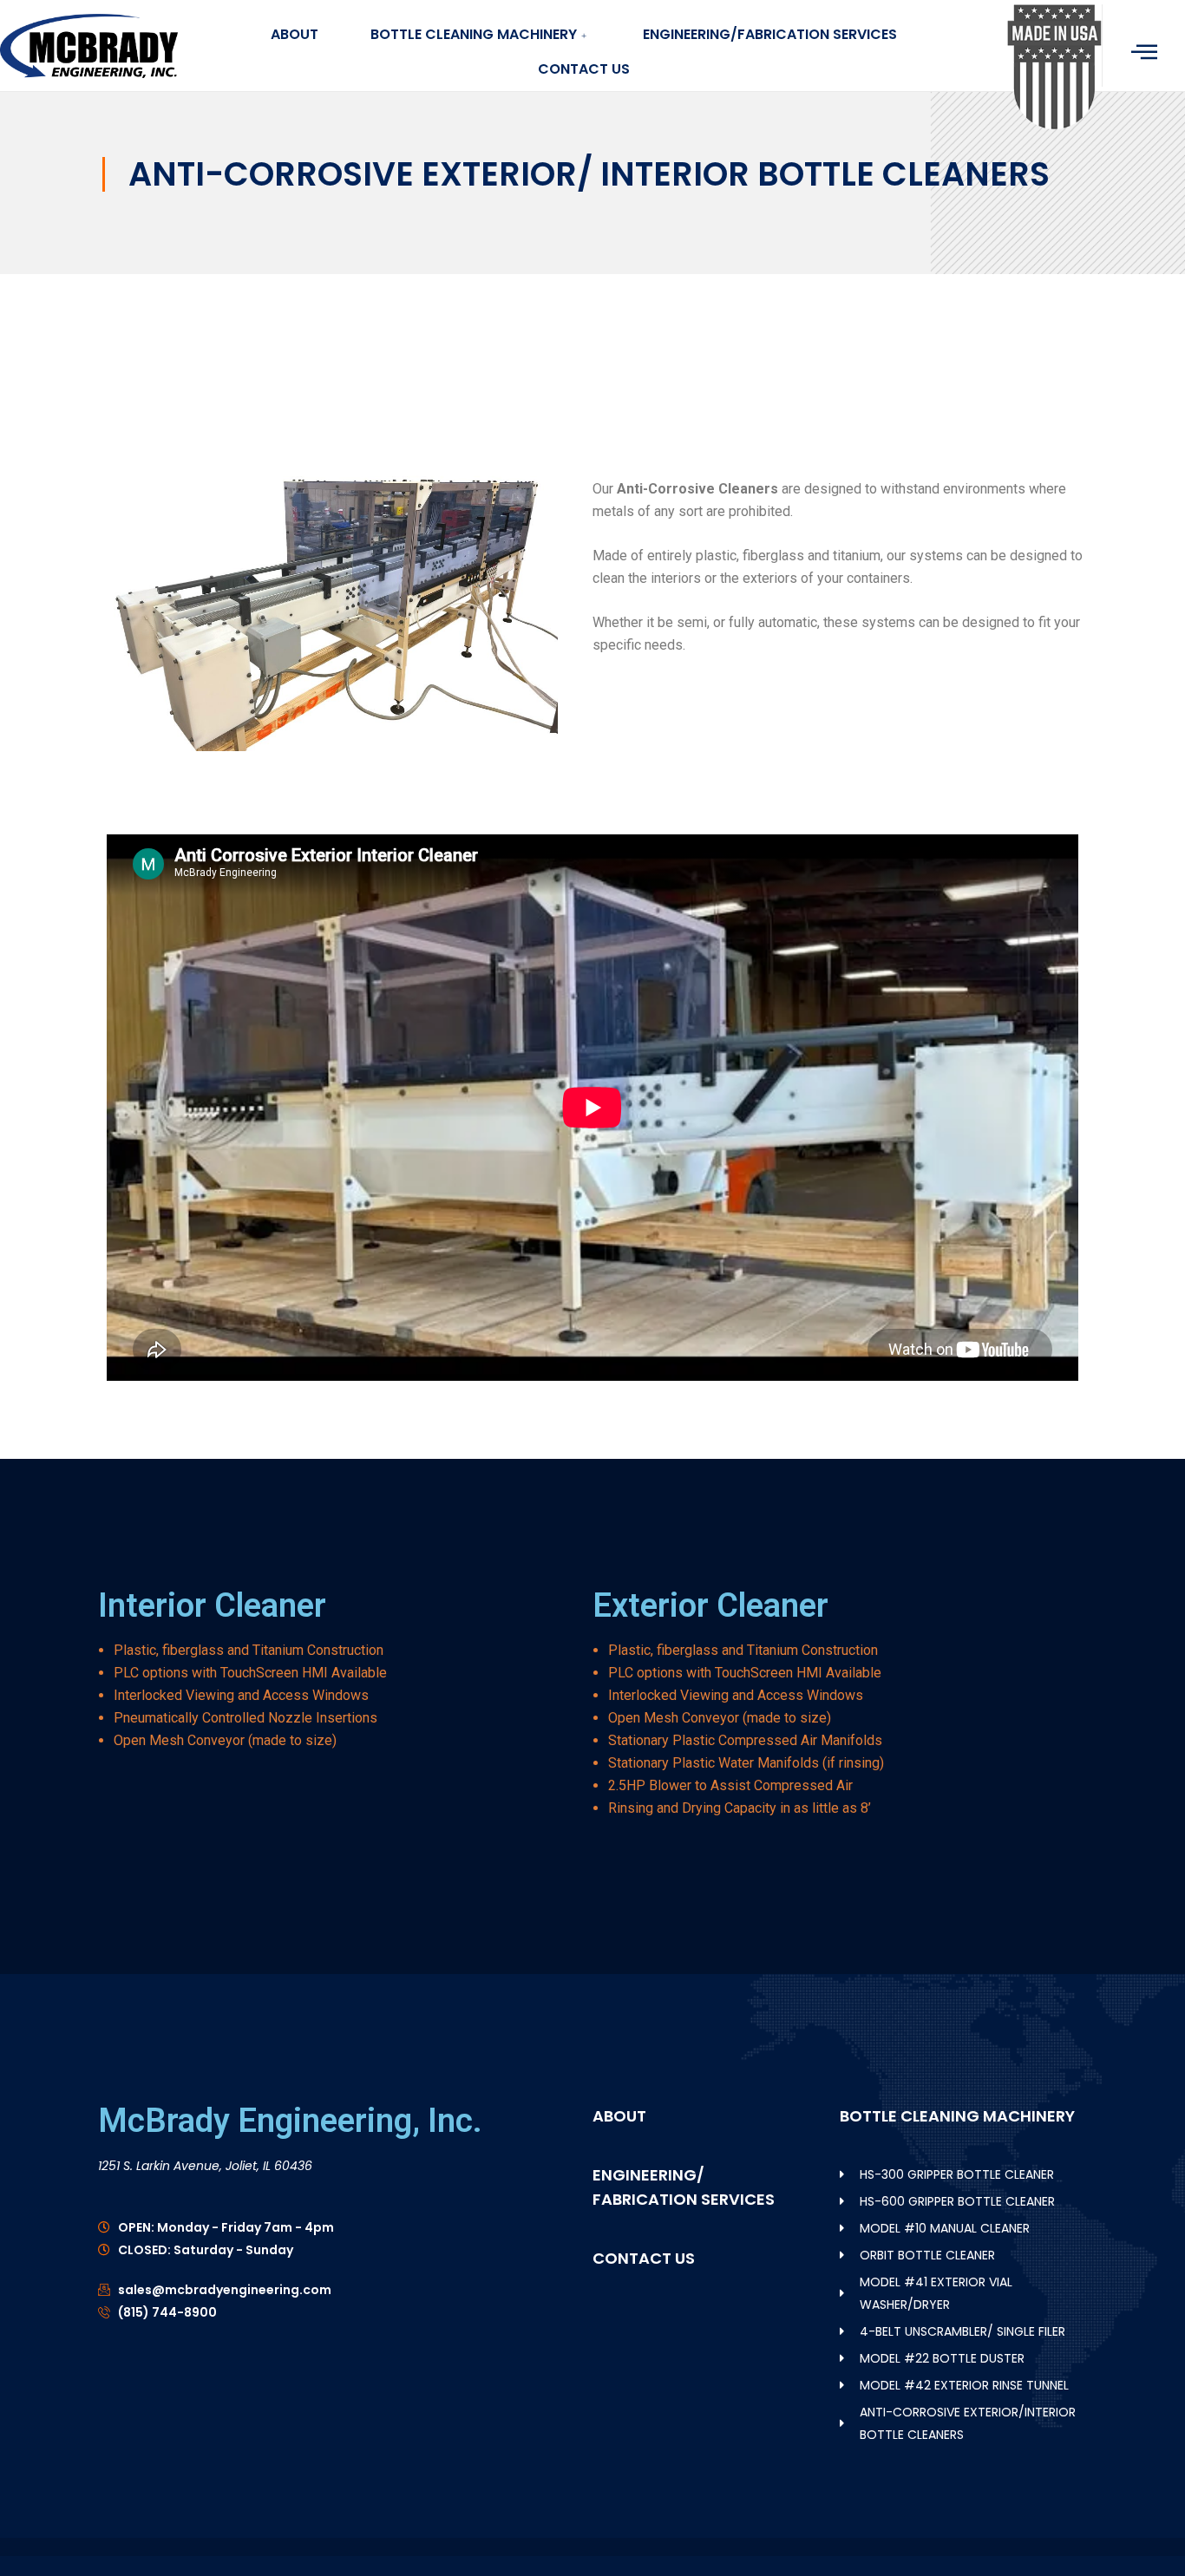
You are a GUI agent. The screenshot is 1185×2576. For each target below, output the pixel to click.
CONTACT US (584, 69)
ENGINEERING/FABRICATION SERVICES (770, 34)
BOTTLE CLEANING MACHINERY (474, 34)
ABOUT (295, 34)
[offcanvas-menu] (1144, 52)
